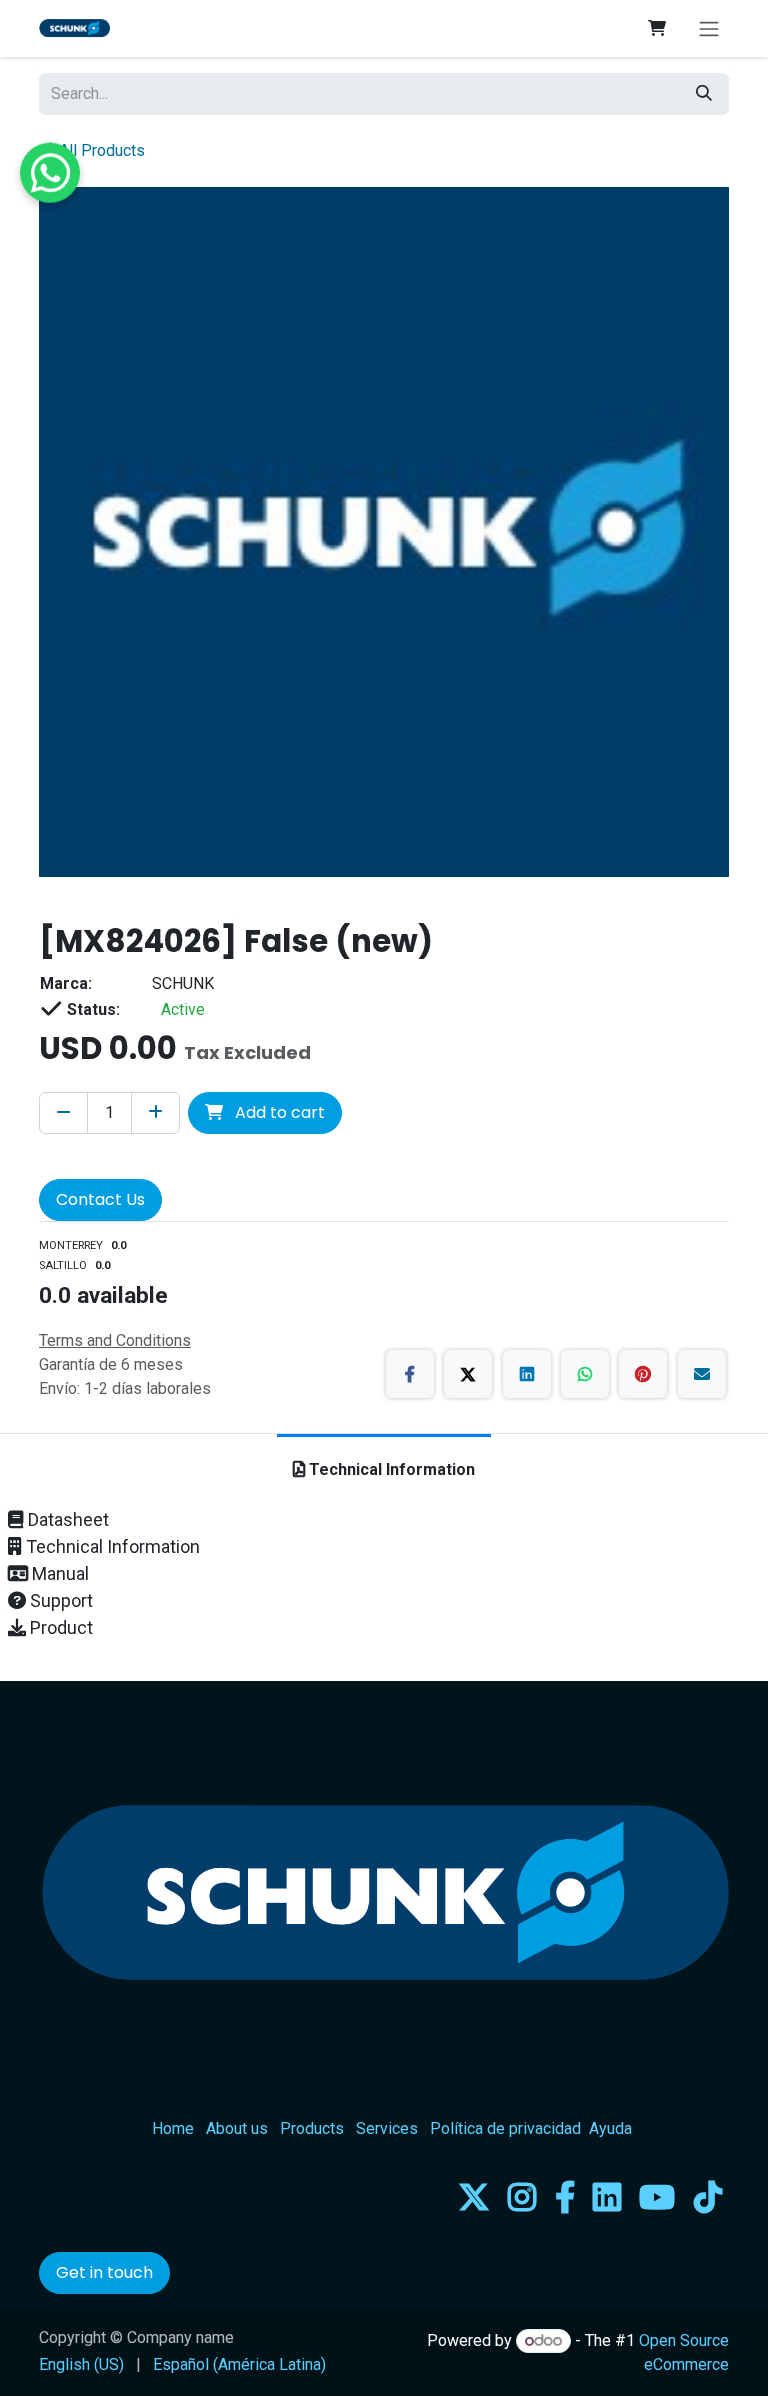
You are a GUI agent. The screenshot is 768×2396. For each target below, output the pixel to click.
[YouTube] (657, 2197)
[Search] (704, 94)
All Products (102, 150)
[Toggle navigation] (709, 28)
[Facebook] (410, 1374)
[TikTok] (708, 2197)
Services (387, 2128)
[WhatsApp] (585, 1374)
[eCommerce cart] (657, 28)
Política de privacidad (505, 2128)
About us (237, 2128)
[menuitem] (81, 2365)
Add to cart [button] (278, 1112)
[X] (468, 1374)
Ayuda (610, 2128)
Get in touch (104, 2272)
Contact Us (100, 1199)
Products (312, 2128)
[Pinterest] (643, 1374)
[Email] (702, 1374)
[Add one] (155, 1113)
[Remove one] (63, 1113)
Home (173, 2128)
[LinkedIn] (527, 1374)
